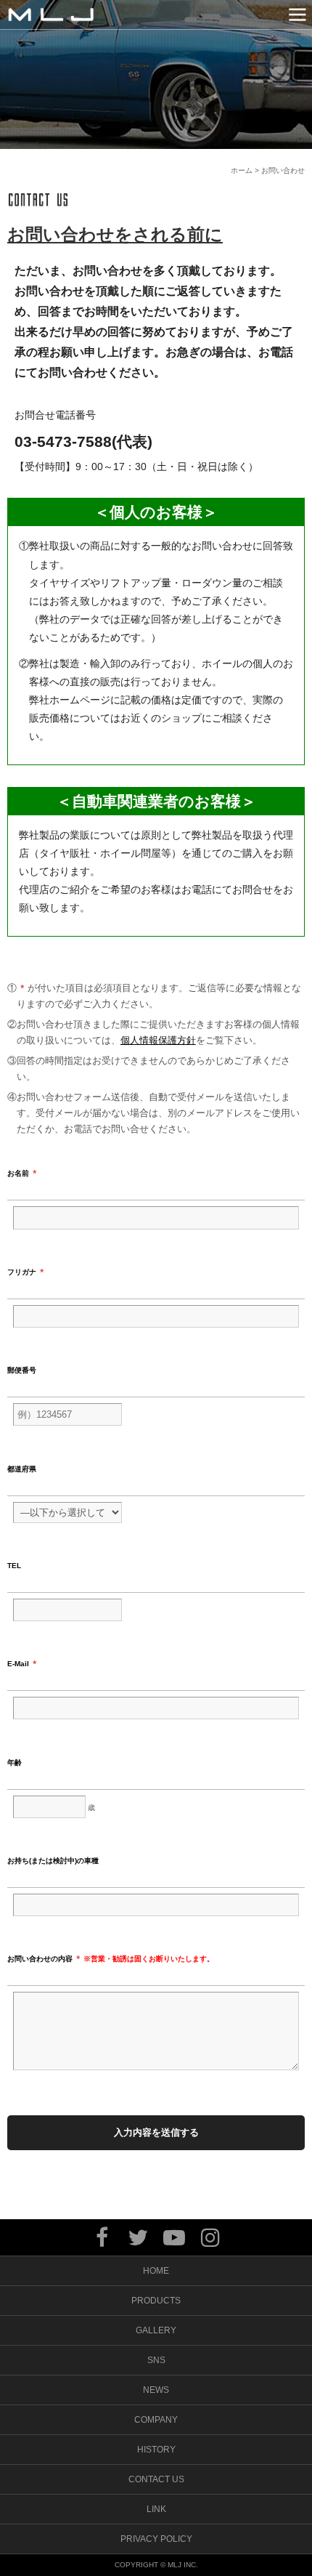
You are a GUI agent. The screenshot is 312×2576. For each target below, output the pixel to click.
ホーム (242, 170)
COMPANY (156, 2420)
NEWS (156, 2390)
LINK (156, 2509)
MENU (297, 15)
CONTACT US (156, 2479)
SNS (156, 2360)
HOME (156, 2271)
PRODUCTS (156, 2301)
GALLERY (156, 2330)
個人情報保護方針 (158, 1040)
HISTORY (156, 2450)
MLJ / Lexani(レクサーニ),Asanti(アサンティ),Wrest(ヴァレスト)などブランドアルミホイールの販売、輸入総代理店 (51, 15)
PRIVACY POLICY (156, 2539)
